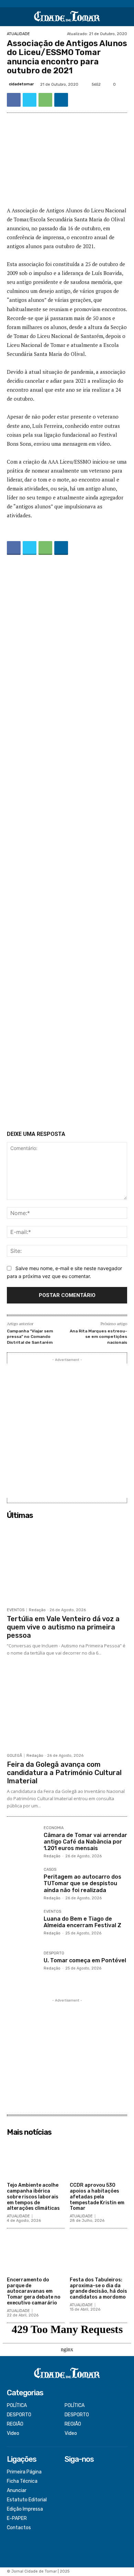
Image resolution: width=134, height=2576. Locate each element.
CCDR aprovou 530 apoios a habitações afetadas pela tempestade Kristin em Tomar (97, 2197)
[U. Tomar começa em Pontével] (23, 1967)
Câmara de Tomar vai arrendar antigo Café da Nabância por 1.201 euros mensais (85, 1842)
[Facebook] (14, 100)
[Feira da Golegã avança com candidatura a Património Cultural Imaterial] (67, 1709)
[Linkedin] (61, 100)
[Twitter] (30, 100)
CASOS (50, 1870)
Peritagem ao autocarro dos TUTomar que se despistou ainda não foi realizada (82, 1883)
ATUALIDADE (18, 34)
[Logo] (67, 17)
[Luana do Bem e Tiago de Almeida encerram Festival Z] (23, 1925)
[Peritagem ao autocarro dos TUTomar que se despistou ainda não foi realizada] (23, 1883)
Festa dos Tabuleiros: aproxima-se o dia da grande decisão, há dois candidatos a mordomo (98, 2288)
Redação (37, 1610)
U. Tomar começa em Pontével (85, 1960)
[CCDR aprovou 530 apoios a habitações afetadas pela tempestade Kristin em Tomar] (99, 2159)
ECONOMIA (54, 1828)
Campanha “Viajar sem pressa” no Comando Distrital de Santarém (30, 1337)
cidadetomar (21, 84)
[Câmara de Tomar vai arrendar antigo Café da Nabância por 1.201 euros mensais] (23, 1842)
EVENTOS (16, 1610)
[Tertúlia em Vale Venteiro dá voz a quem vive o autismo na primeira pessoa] (67, 1563)
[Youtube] (69, 2500)
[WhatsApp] (45, 100)
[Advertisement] (67, 844)
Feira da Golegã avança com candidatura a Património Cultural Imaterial (64, 1773)
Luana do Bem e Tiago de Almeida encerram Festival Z (82, 1922)
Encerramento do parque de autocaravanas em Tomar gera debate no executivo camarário (34, 2291)
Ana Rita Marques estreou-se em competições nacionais (98, 1337)
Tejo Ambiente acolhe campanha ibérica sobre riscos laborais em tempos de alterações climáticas (33, 2197)
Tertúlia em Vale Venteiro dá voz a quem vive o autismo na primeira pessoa (63, 1627)
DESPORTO (54, 1953)
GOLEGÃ (14, 1756)
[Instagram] (69, 2482)
